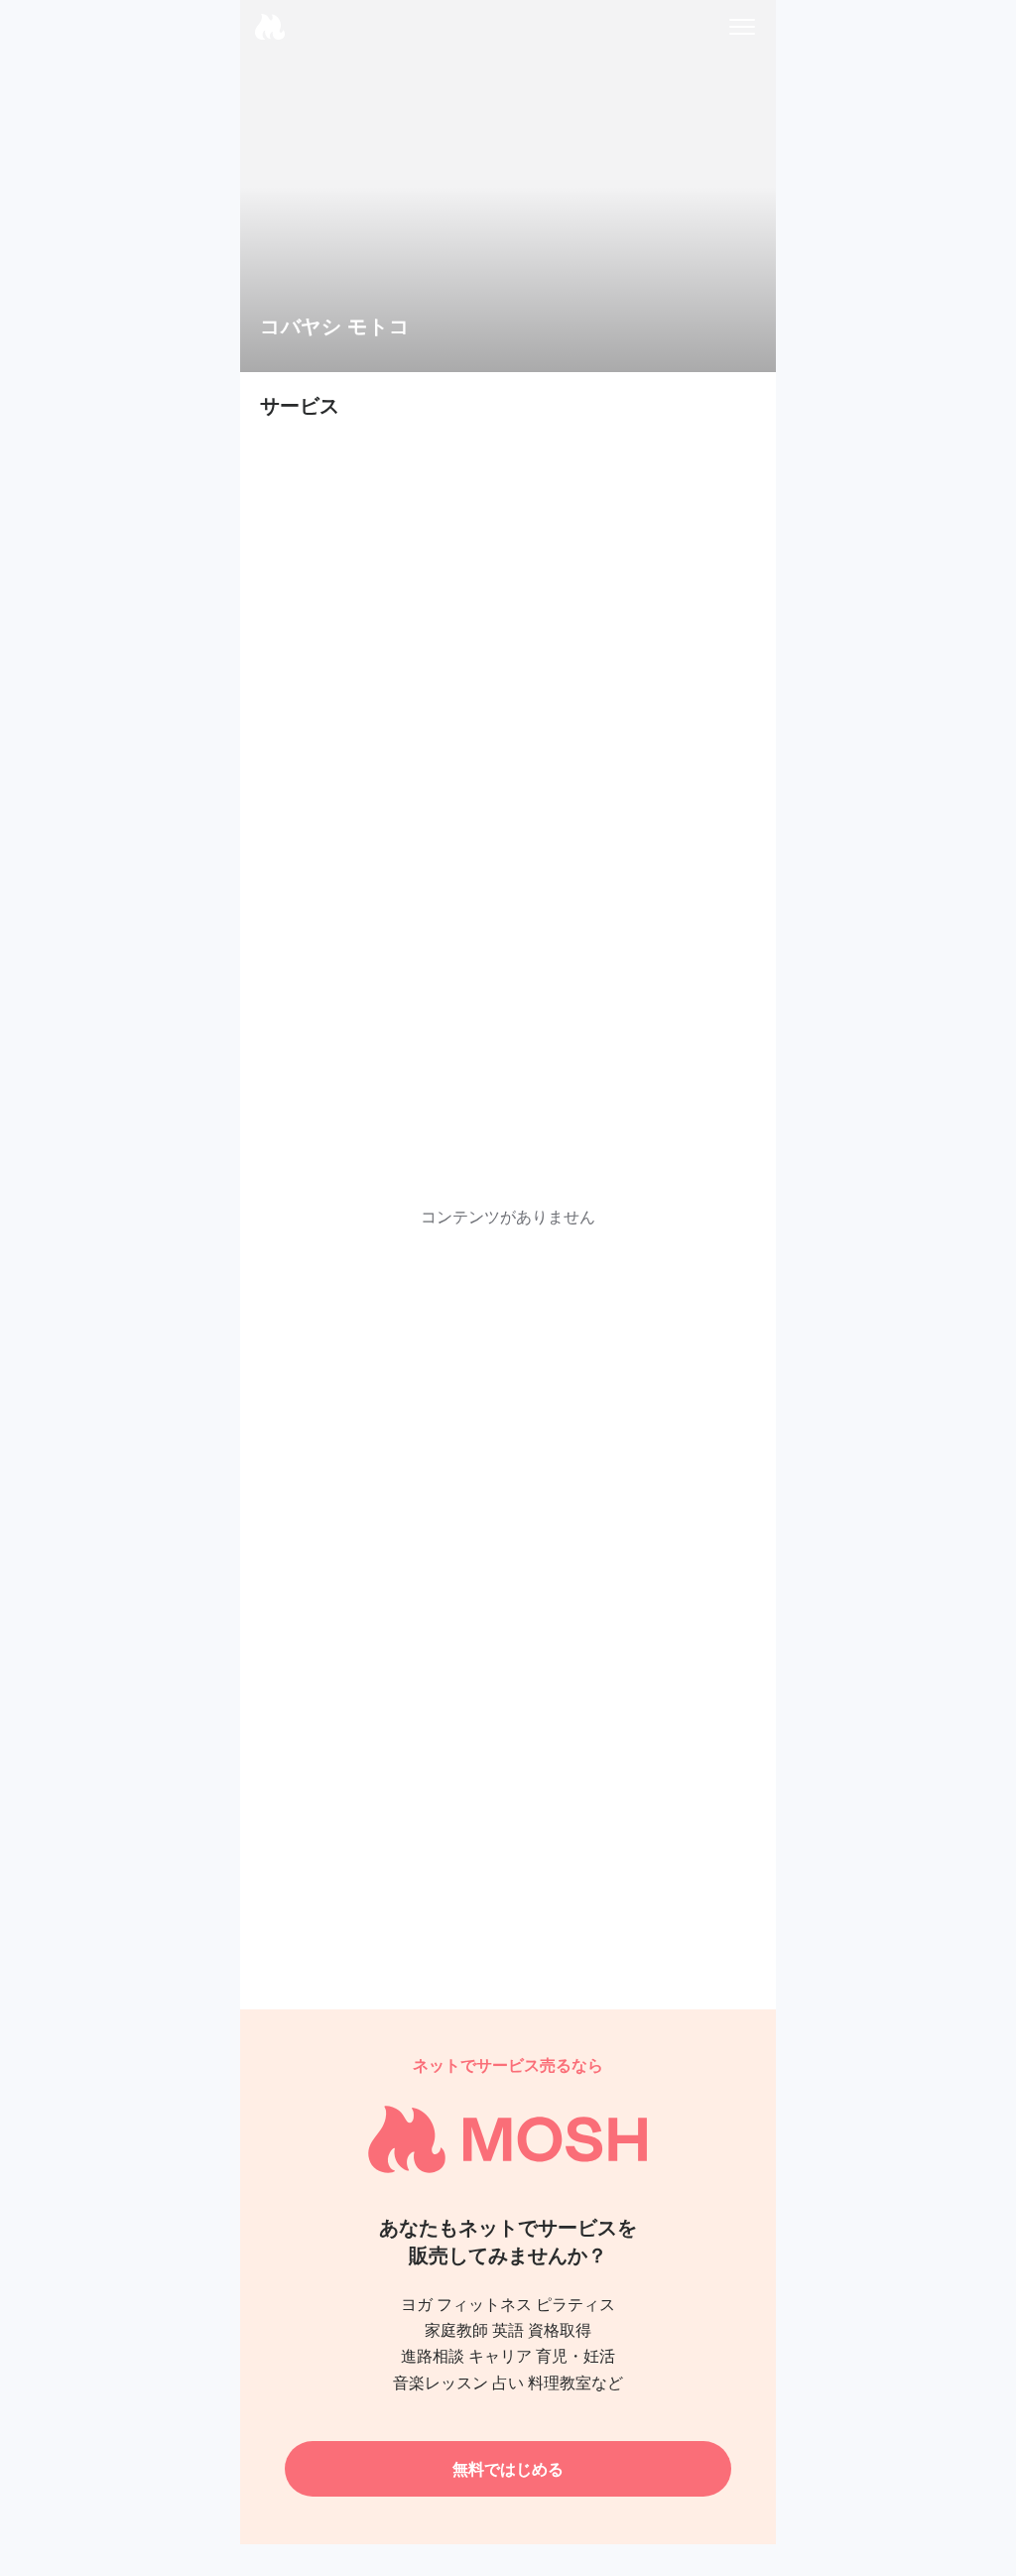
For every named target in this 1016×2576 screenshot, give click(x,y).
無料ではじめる (508, 2469)
